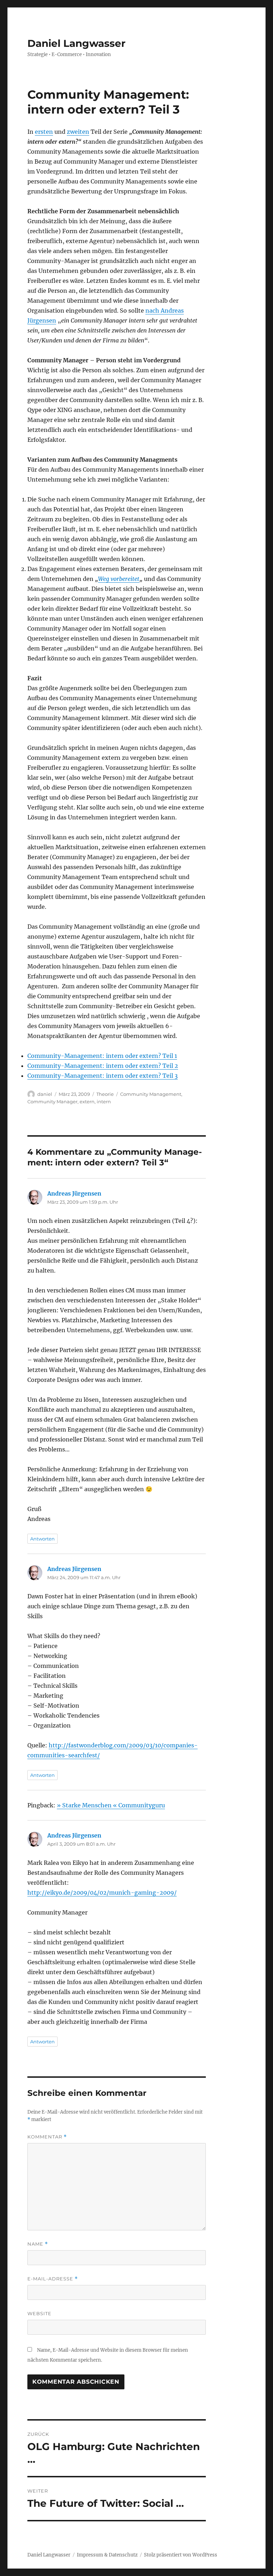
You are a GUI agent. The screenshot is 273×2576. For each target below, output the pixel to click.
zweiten (78, 132)
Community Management (151, 1094)
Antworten (42, 1539)
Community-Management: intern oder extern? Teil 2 (103, 1066)
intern (104, 1102)
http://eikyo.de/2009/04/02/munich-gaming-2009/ (102, 1893)
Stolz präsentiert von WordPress (181, 2555)
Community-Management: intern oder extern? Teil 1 (102, 1056)
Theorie (105, 1094)
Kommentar (47, 2137)
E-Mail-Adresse (53, 2279)
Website (39, 2313)
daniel (45, 1094)
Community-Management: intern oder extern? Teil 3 (103, 1076)
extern (87, 1102)
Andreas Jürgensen (74, 1193)
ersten (44, 132)
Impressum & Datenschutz (107, 2555)
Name (38, 2244)
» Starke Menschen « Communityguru (111, 1805)
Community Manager (52, 1102)
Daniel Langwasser (76, 43)
